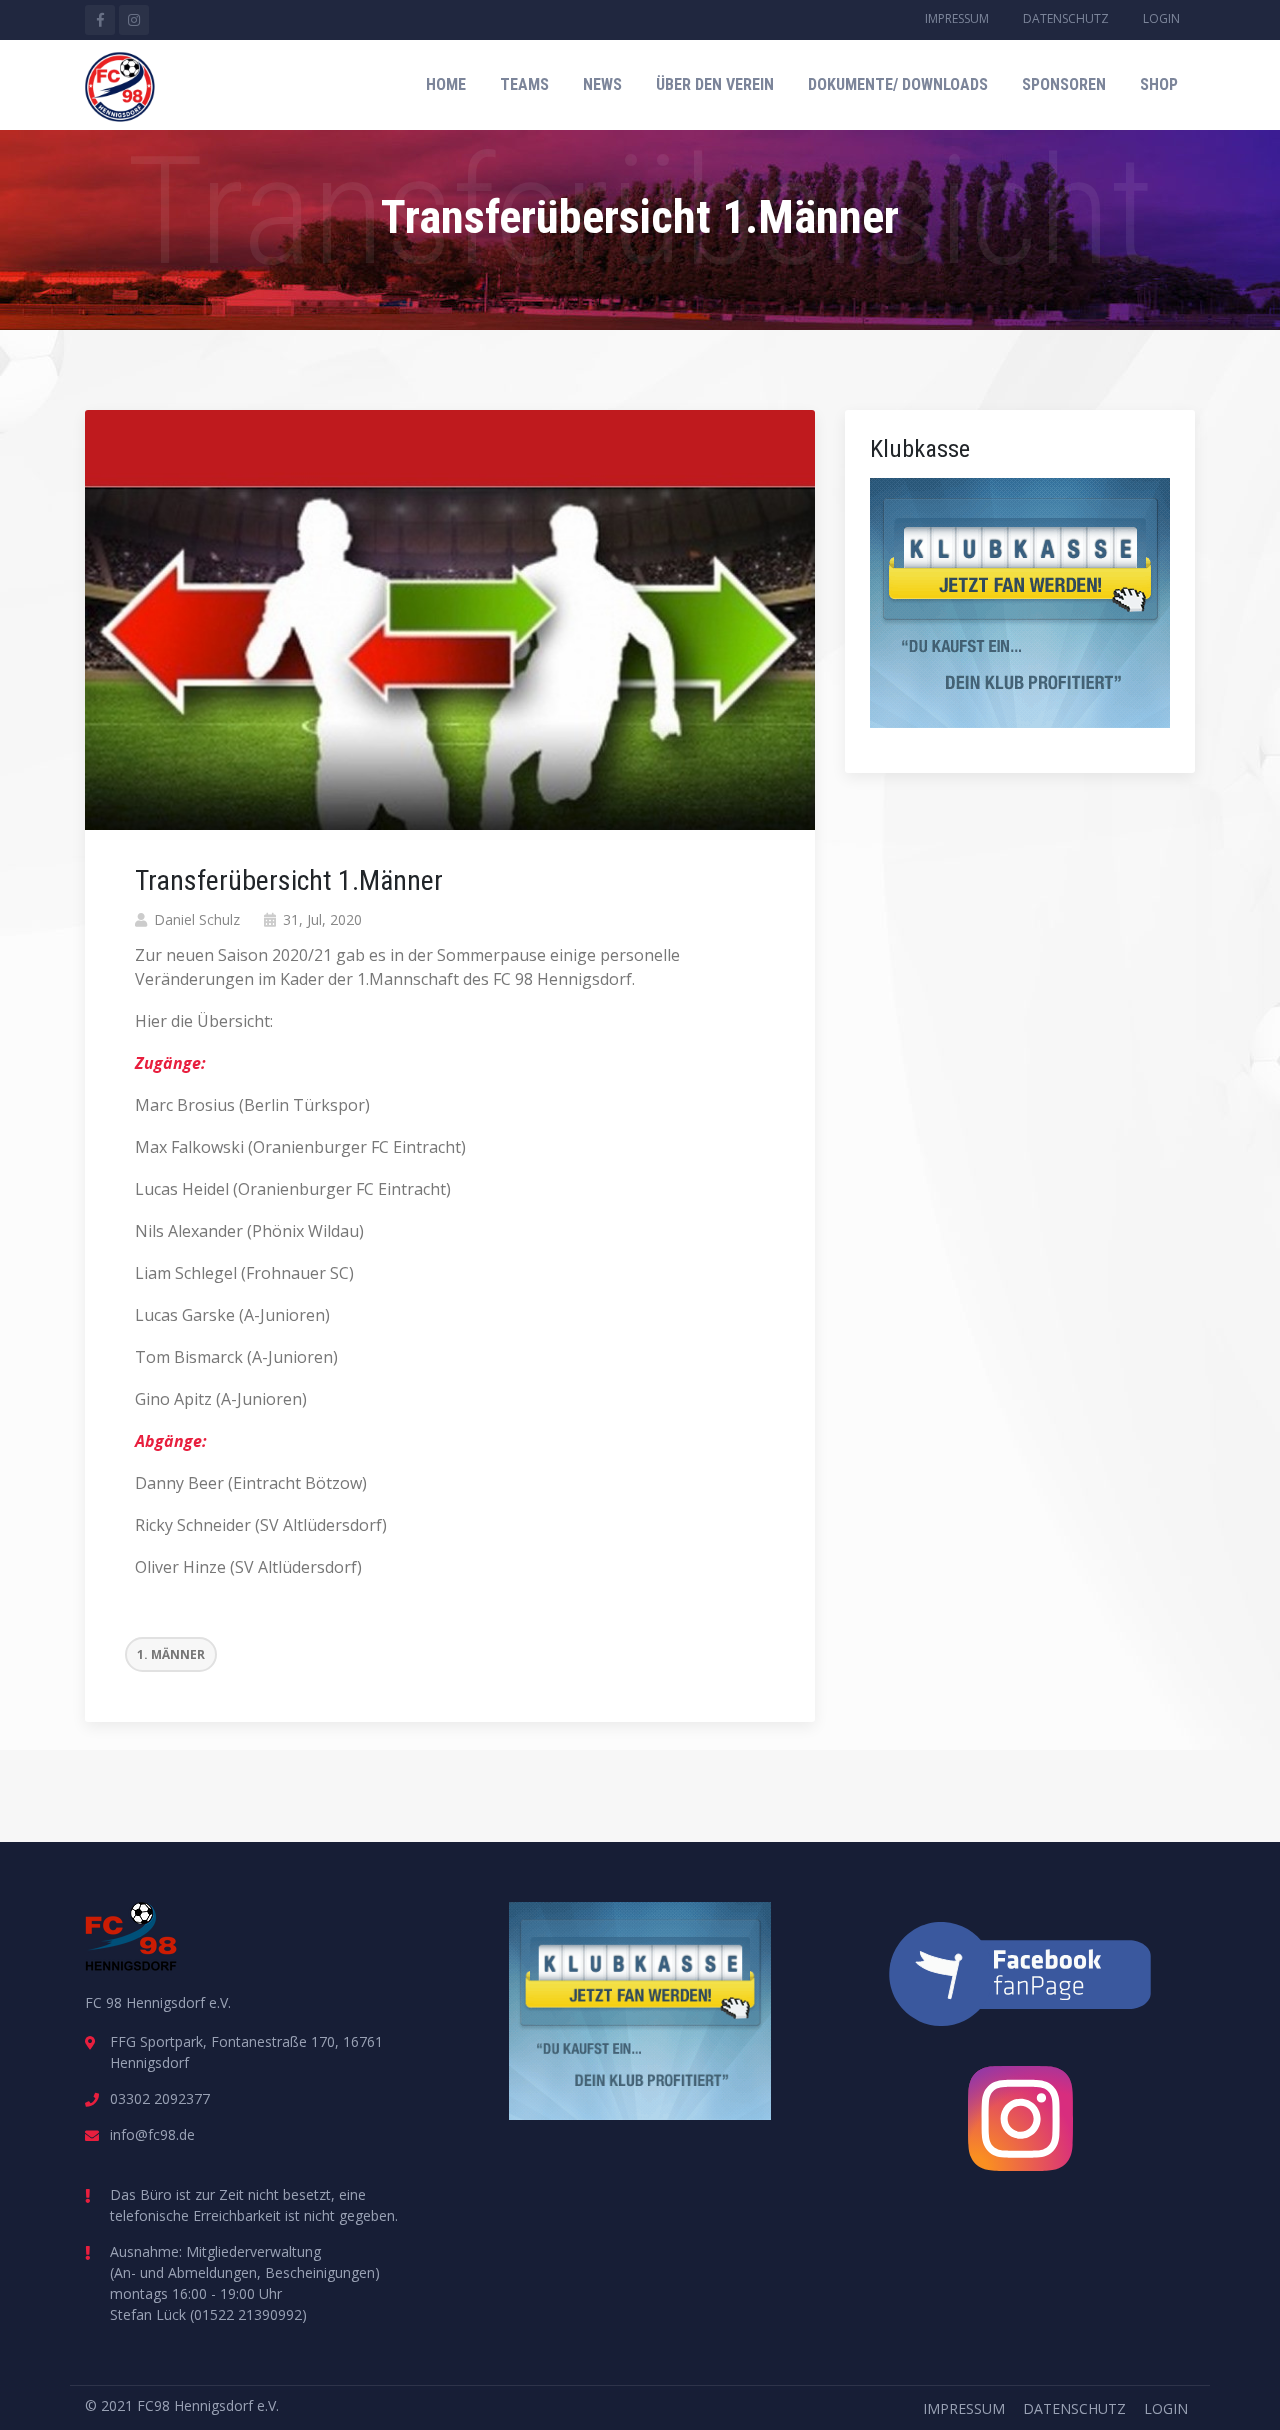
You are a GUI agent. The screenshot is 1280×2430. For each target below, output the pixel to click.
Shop (1159, 84)
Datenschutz (1066, 18)
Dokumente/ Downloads (898, 84)
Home (446, 84)
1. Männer (171, 1654)
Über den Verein (715, 84)
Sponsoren (1064, 84)
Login (1161, 18)
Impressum (957, 18)
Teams (524, 84)
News (602, 84)
